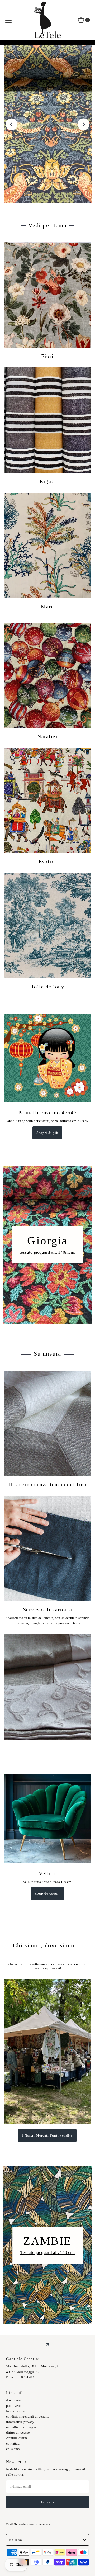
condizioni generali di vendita (28, 2417)
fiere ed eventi (16, 2411)
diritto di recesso (18, 2433)
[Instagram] (47, 2345)
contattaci (13, 2444)
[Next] (84, 124)
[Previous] (11, 124)
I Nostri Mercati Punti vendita (47, 2135)
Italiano (16, 2540)
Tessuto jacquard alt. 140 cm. (47, 2253)
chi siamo (13, 2449)
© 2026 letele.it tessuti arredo (27, 2524)
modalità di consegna (21, 2427)
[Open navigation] (8, 20)
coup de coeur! (47, 1893)
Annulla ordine (17, 2438)
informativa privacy (20, 2422)
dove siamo (14, 2400)
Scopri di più (47, 1133)
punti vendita (16, 2406)
